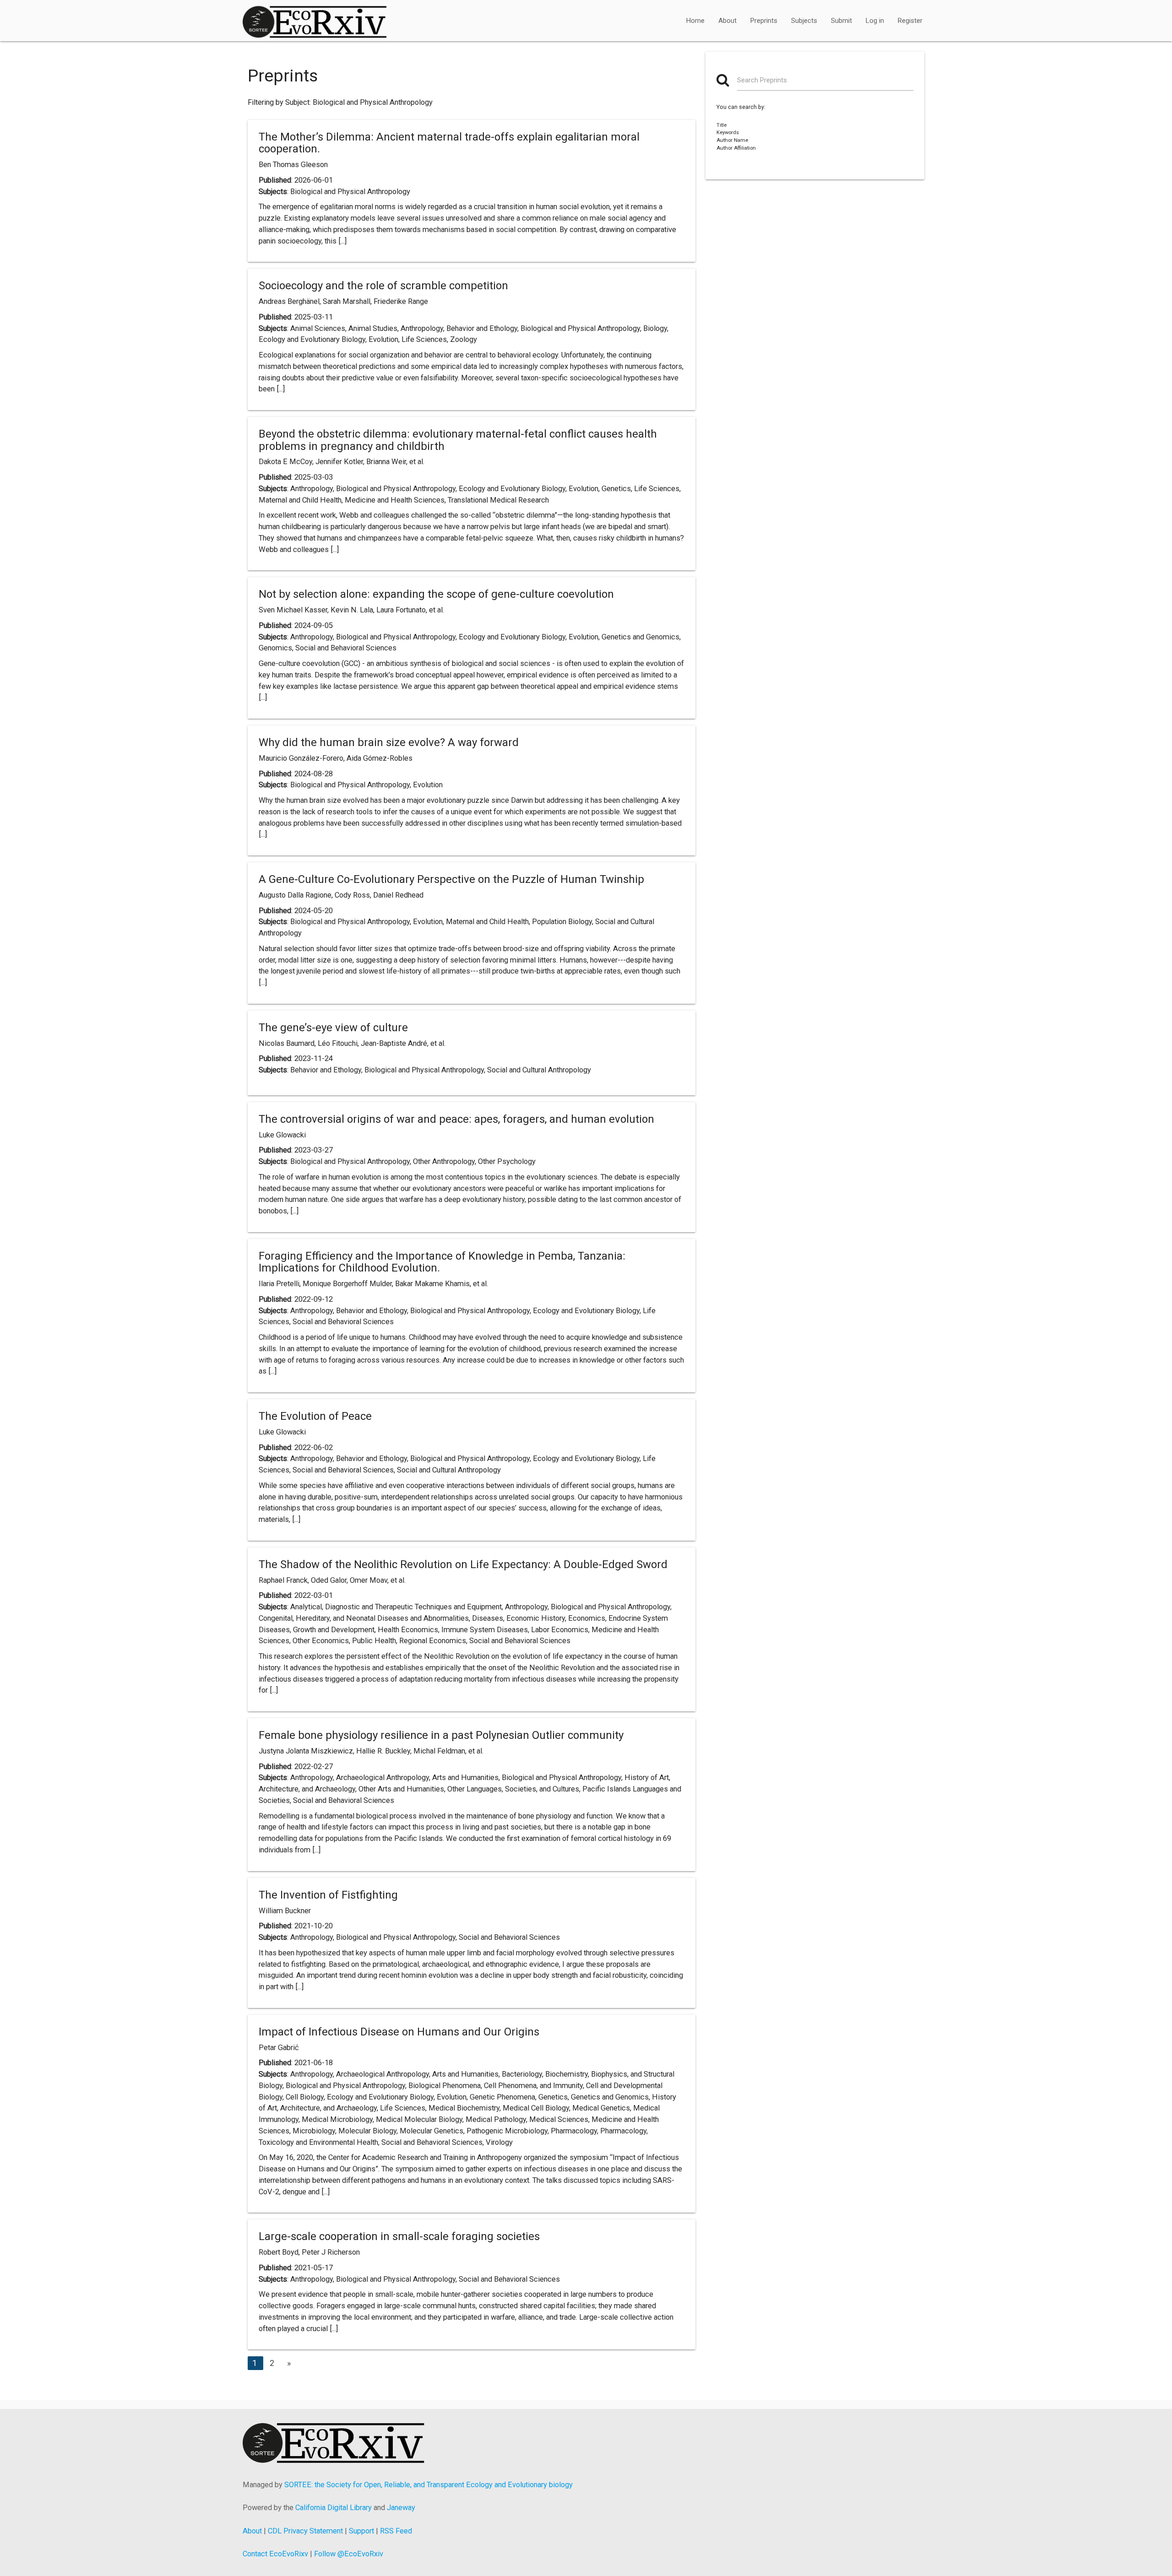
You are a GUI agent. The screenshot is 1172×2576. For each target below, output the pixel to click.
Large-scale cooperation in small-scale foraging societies (399, 2236)
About (727, 21)
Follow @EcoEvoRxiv (349, 2554)
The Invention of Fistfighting (328, 1895)
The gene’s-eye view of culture (333, 1028)
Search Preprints (762, 80)
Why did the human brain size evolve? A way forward (389, 742)
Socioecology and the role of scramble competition (383, 286)
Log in (875, 21)
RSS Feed (396, 2531)
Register (910, 21)
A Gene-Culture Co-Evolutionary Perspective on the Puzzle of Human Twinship (451, 879)
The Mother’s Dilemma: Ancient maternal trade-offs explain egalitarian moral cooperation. (449, 143)
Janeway (401, 2508)
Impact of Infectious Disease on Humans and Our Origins (399, 2032)
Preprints (764, 21)
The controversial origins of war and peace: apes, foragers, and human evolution (456, 1119)
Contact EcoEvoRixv (275, 2554)
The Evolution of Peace (315, 1416)
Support (361, 2531)
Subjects (804, 21)
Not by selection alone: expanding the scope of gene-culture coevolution (436, 594)
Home (695, 21)
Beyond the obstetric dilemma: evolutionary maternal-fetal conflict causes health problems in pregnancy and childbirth (458, 440)
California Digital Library (334, 2508)
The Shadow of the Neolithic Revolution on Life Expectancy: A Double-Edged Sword (463, 1564)
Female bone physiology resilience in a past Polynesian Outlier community (441, 1735)
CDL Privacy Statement (305, 2531)
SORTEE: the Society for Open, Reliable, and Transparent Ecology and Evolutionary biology (429, 2485)
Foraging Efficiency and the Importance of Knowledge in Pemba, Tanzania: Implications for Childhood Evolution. (442, 1262)
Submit (841, 21)
